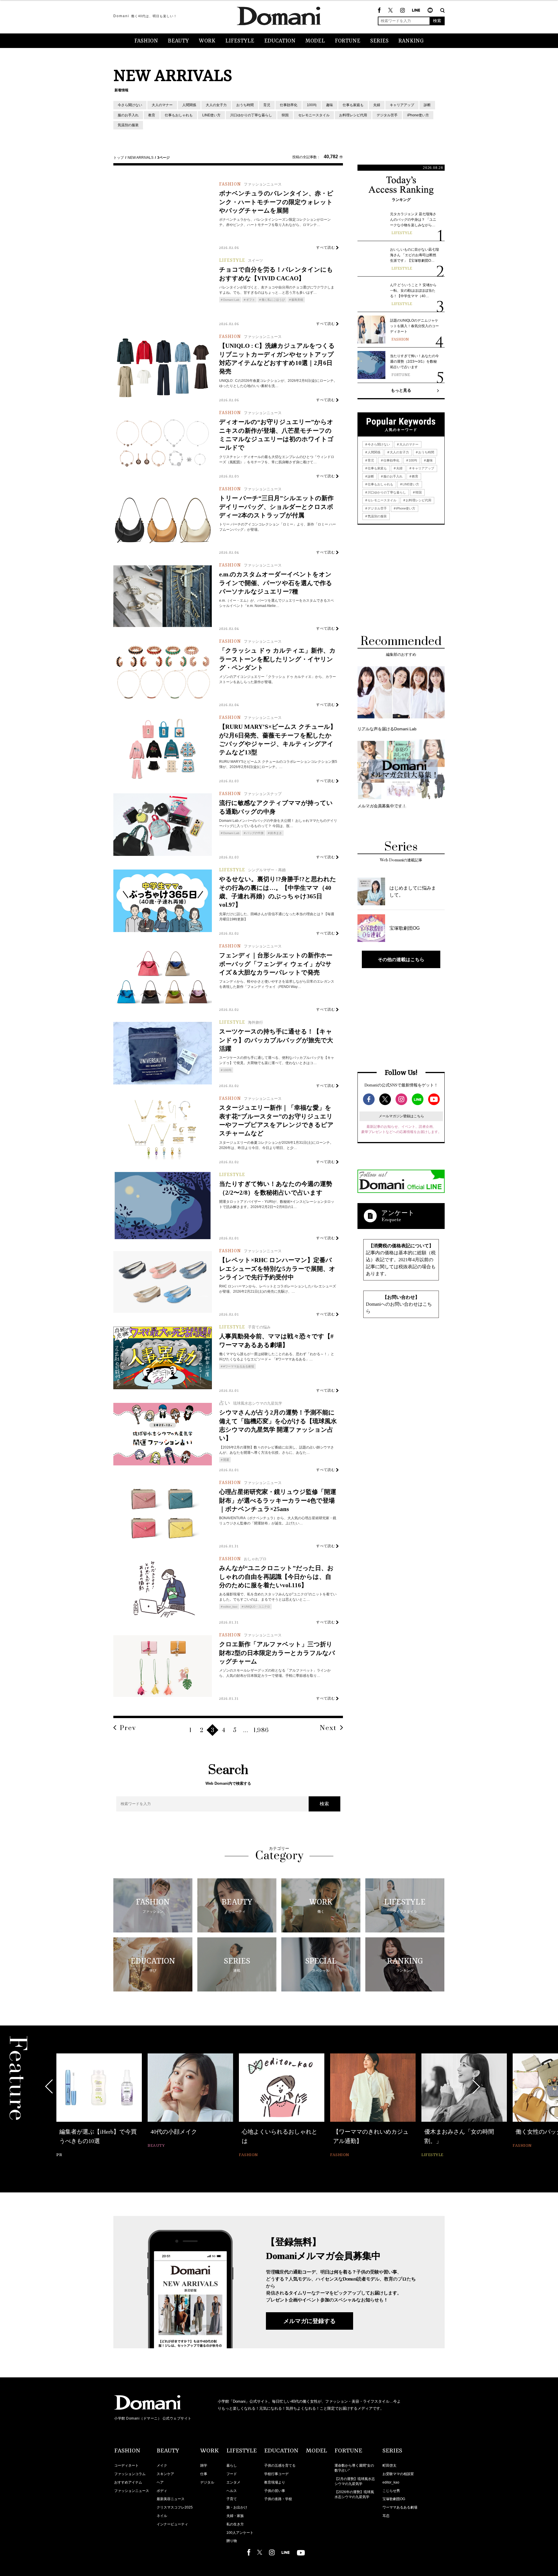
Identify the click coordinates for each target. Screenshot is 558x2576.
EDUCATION (280, 41)
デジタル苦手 (387, 115)
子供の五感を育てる (280, 2465)
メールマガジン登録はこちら (401, 1116)
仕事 (204, 2474)
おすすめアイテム (128, 2482)
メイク (162, 2465)
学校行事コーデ (276, 2474)
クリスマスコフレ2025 (175, 2507)
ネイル (162, 2516)
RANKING (411, 41)
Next (328, 1728)
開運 (226, 1460)
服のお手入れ (128, 115)
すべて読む (326, 247)
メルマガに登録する (310, 2321)
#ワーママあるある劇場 (239, 1366)
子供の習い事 (275, 2491)
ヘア (160, 2482)
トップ (119, 158)
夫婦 (377, 105)
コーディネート (126, 2465)
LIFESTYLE (240, 41)
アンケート (398, 1213)
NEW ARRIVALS (141, 158)
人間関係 (189, 105)
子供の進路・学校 (278, 2499)
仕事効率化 (289, 105)
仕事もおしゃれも (179, 115)
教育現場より (275, 2482)
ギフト (251, 300)
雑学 (204, 2465)
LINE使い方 (211, 115)
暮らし (232, 2465)
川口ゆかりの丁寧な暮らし (251, 115)
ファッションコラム (130, 2474)
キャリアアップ (402, 105)
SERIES (379, 41)
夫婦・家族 (235, 2516)
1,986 (261, 1730)
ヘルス (232, 2491)
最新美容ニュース (171, 2499)
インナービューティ (172, 2524)
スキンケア (165, 2474)
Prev (128, 1728)
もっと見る (401, 390)
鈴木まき (276, 833)
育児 (267, 105)
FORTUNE (348, 41)
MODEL (315, 41)
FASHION (146, 41)
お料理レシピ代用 (353, 115)
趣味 (330, 105)
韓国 (285, 115)
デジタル (207, 2482)
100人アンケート (240, 2533)
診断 (427, 105)
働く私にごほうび (273, 300)
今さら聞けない (130, 105)
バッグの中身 (255, 833)
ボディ (162, 2491)
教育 (152, 115)
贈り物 (232, 2541)
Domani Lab (231, 300)
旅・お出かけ (237, 2507)
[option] (99, 2106)
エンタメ (233, 2482)
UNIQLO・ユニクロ (257, 1607)
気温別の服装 (128, 125)
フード (232, 2474)
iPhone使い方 (418, 115)
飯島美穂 (297, 300)
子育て (232, 2499)
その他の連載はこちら (401, 959)
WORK (207, 41)
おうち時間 (245, 105)
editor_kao (230, 1607)
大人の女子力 (216, 105)
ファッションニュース (132, 2491)
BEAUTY (178, 41)
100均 (312, 105)
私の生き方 (235, 2524)
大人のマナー (162, 105)
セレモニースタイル (314, 115)
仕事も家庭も (353, 105)
